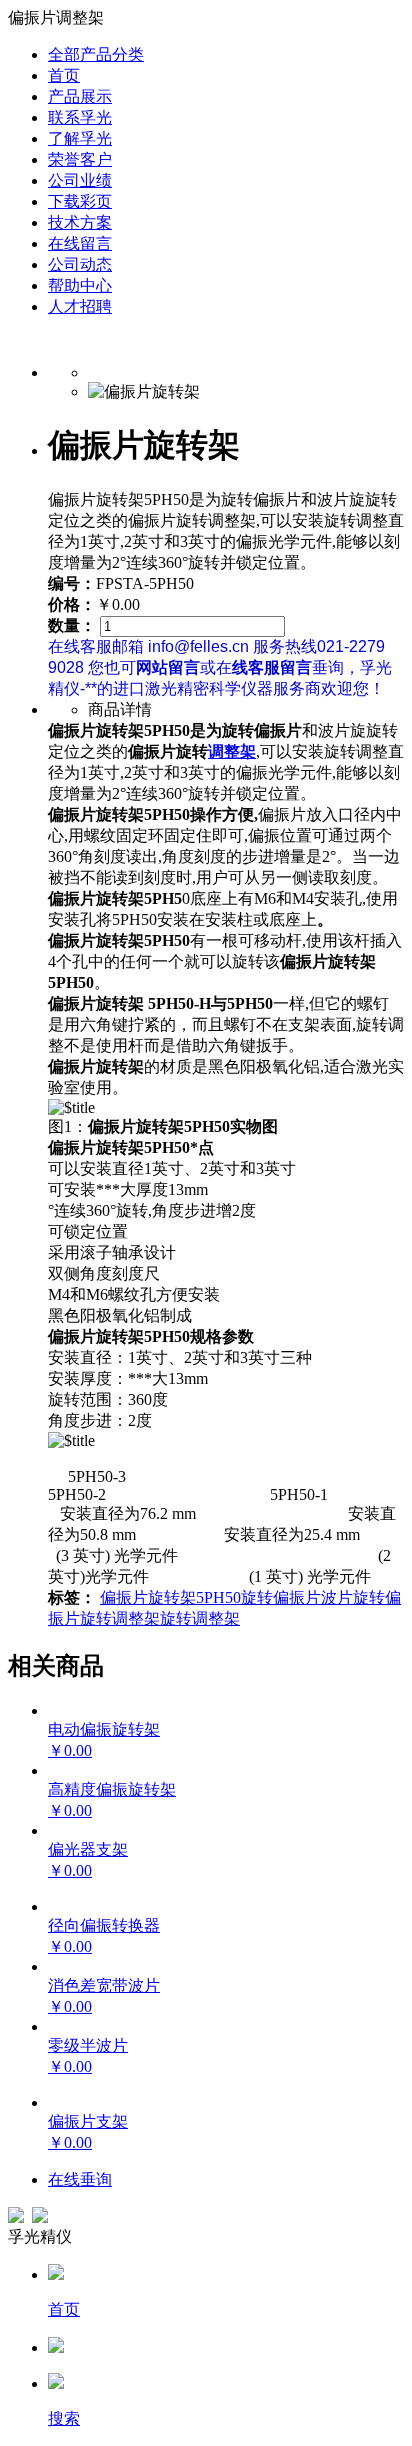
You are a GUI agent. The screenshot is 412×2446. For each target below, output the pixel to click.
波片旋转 (353, 1597)
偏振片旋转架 (148, 1597)
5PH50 (218, 1597)
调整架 (232, 751)
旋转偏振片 (281, 1597)
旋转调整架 (200, 1618)
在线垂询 (80, 2179)
